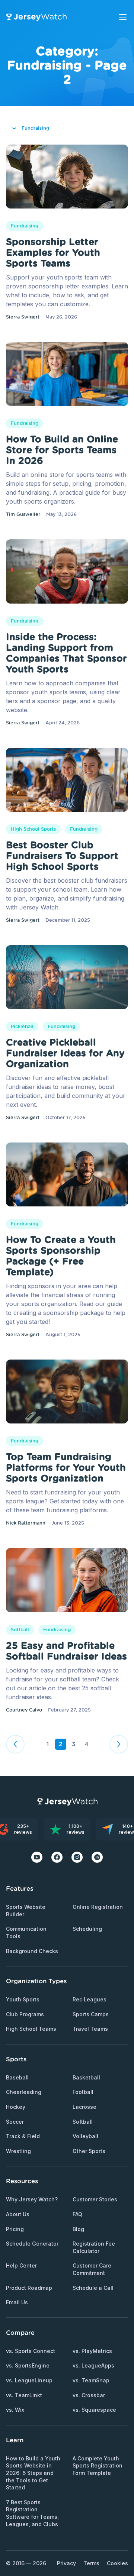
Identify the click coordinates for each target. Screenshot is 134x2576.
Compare (20, 2333)
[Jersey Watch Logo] (36, 17)
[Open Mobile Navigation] (123, 17)
